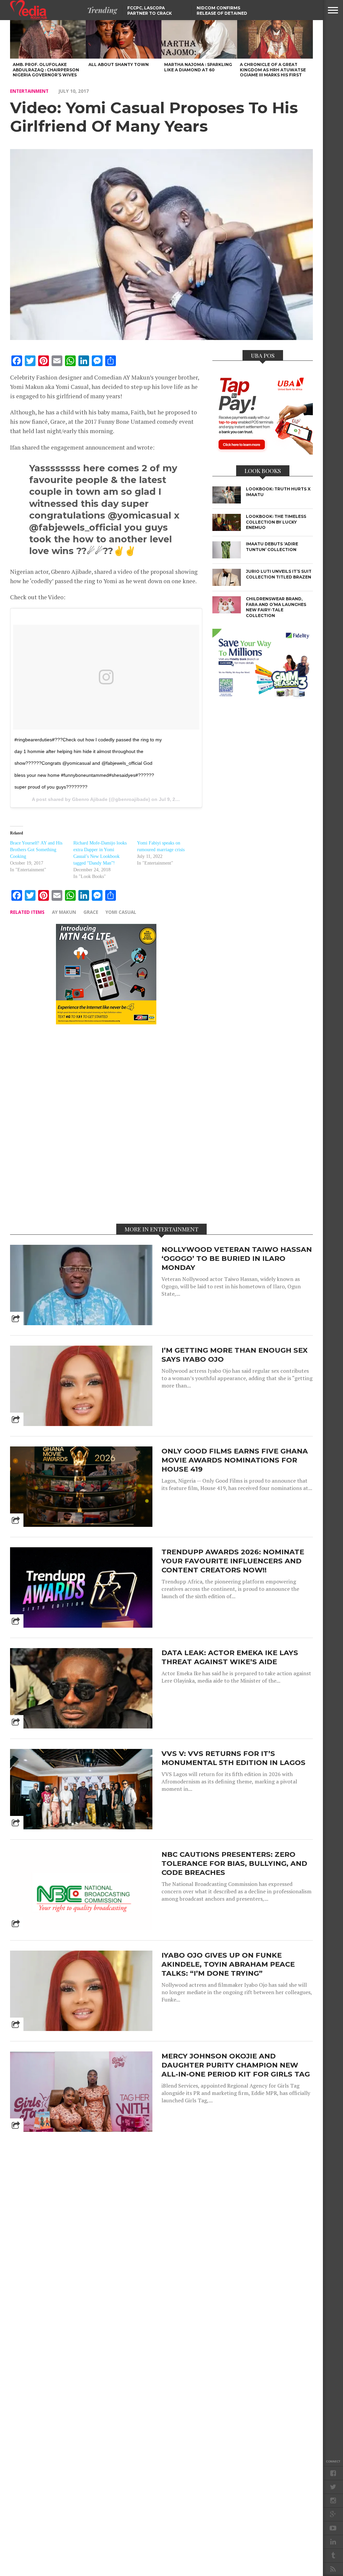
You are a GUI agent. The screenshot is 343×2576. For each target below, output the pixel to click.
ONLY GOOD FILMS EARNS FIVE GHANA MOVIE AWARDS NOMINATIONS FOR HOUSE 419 (235, 1460)
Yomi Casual (121, 912)
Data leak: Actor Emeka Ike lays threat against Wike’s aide (230, 1657)
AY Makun (64, 912)
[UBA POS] (263, 453)
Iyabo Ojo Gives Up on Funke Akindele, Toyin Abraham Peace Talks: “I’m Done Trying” (228, 1964)
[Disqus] (106, 1124)
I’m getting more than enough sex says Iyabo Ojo (234, 1355)
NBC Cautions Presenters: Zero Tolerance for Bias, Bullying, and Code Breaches (234, 1863)
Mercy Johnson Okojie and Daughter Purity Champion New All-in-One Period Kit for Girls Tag (236, 2065)
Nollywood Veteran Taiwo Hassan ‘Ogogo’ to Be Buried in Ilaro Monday (237, 1258)
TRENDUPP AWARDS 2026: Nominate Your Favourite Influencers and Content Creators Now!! (233, 1561)
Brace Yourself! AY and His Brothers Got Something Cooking (36, 850)
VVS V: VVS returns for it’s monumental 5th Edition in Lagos (233, 1758)
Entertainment (29, 91)
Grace (91, 912)
